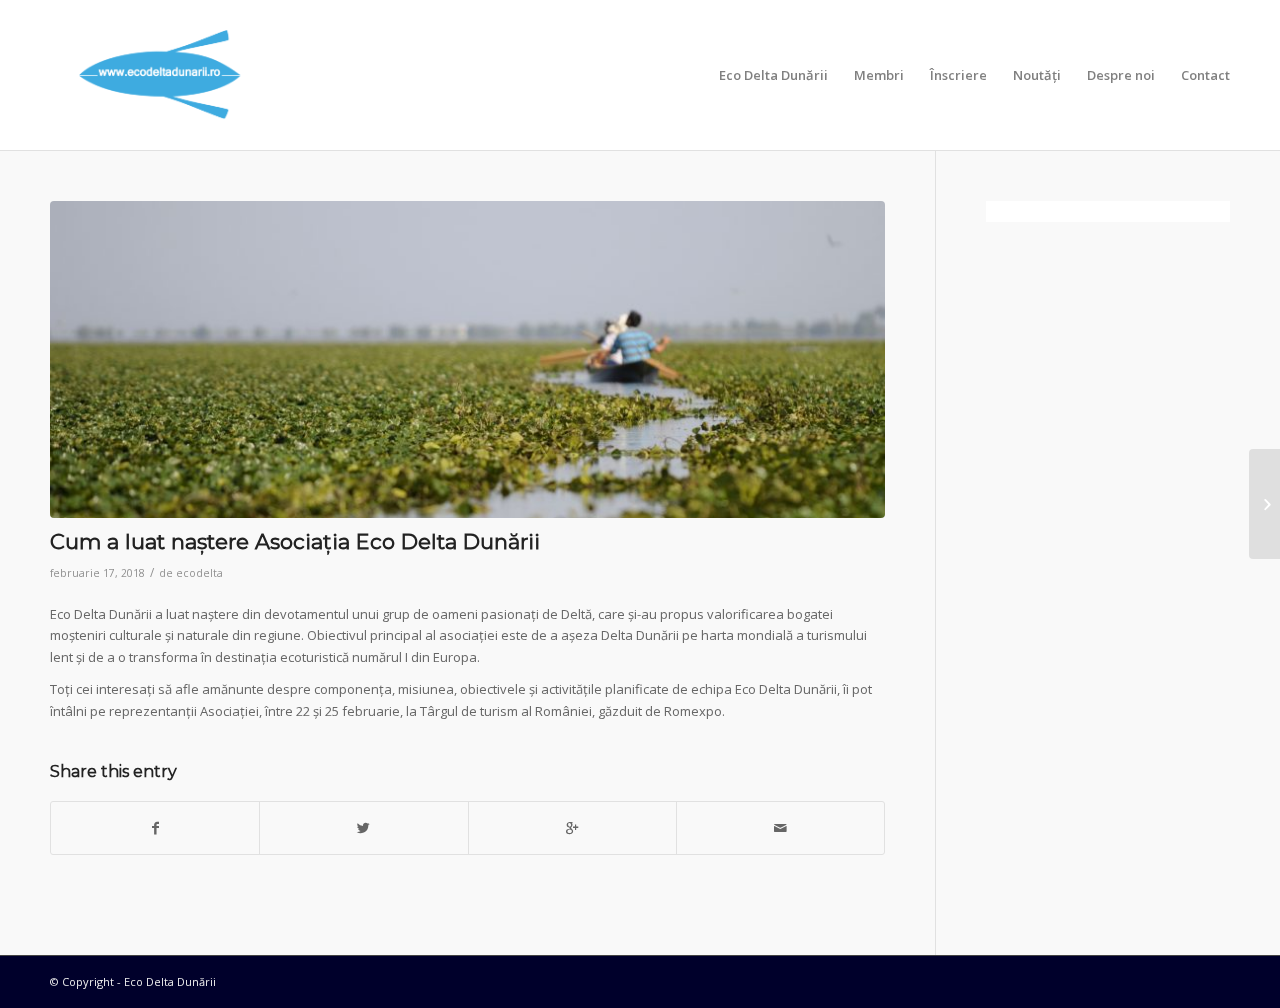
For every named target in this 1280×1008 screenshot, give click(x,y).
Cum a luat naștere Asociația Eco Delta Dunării (295, 541)
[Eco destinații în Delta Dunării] (1264, 504)
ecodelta (199, 573)
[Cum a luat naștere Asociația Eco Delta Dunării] (467, 359)
